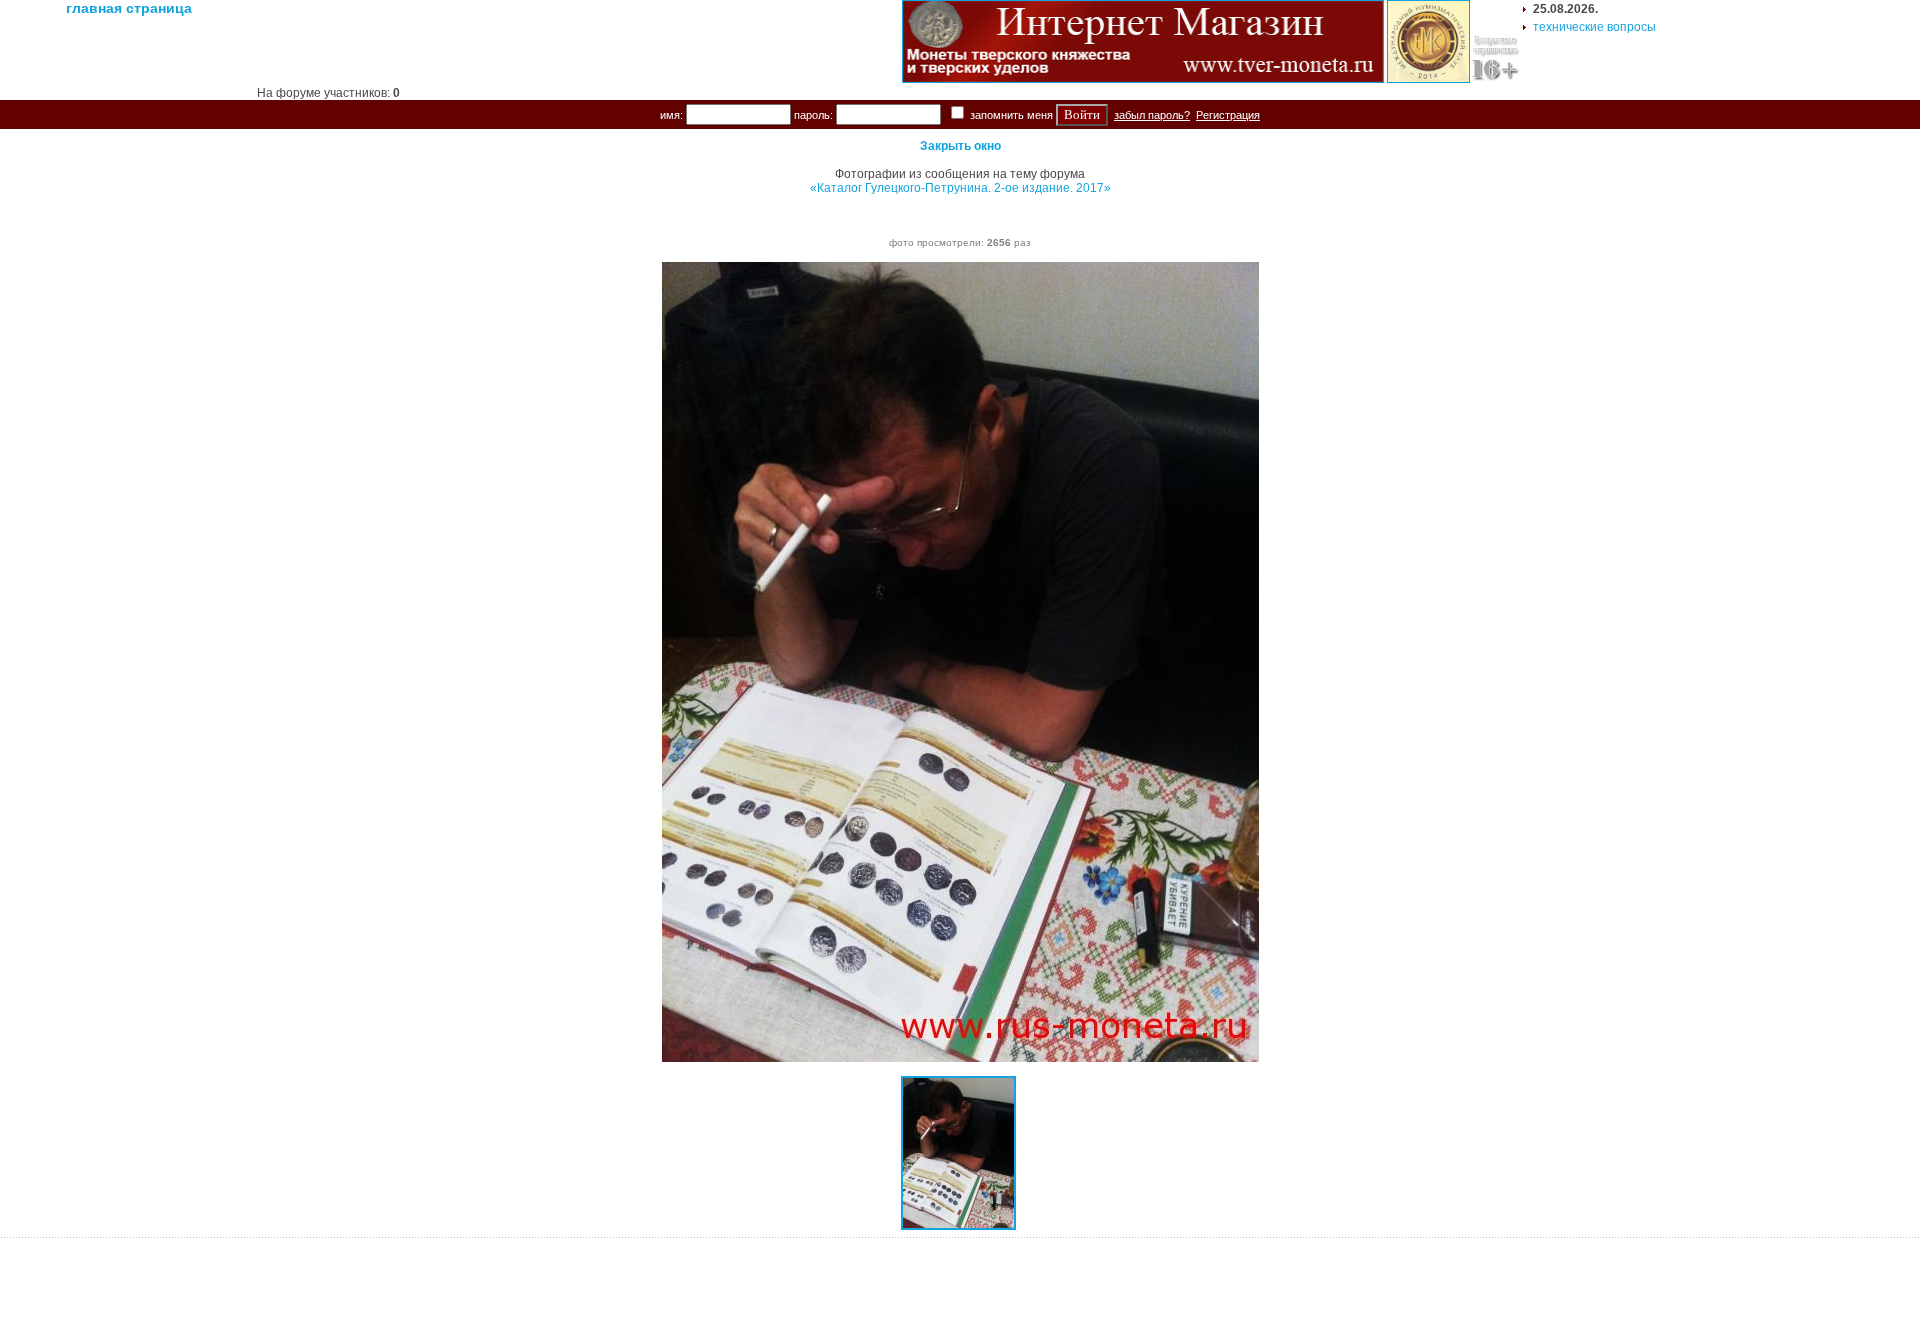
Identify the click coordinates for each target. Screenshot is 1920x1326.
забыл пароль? (1152, 115)
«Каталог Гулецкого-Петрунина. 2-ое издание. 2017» (960, 188)
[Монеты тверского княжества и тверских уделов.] (1143, 79)
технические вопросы (1594, 27)
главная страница (129, 8)
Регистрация (1228, 115)
